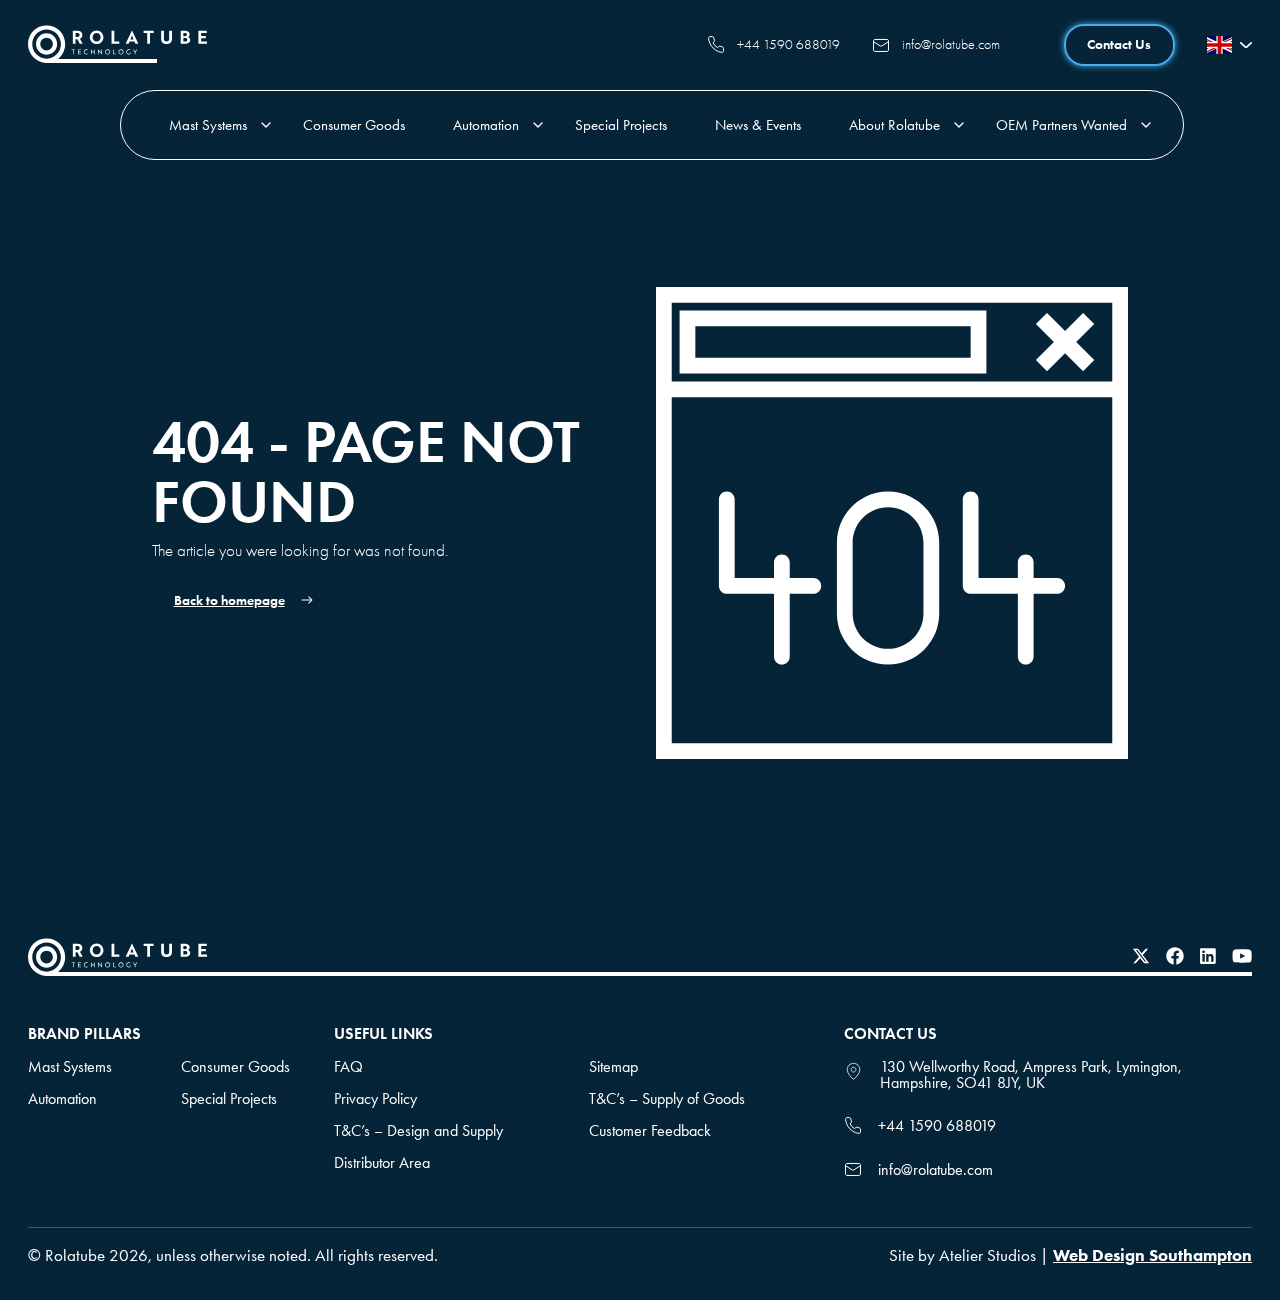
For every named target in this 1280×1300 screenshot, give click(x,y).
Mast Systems (208, 125)
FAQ (348, 1066)
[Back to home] (117, 57)
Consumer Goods (354, 125)
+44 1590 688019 (788, 44)
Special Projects (621, 125)
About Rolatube (894, 125)
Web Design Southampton (1152, 1255)
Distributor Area (382, 1162)
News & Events (758, 125)
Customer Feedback (650, 1130)
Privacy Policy (375, 1098)
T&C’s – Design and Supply (418, 1130)
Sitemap (613, 1066)
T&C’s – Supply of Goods (667, 1098)
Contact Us (1119, 44)
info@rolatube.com (951, 44)
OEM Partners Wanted (1061, 125)
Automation (486, 125)
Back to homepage (229, 600)
